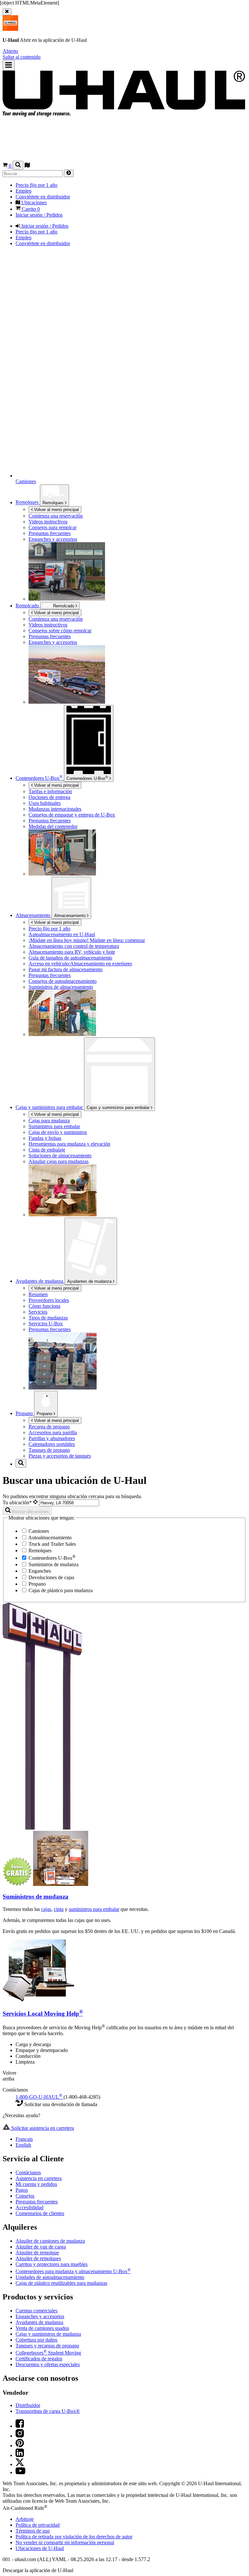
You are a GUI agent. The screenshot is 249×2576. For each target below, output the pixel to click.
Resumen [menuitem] (38, 1294)
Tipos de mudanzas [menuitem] (48, 1318)
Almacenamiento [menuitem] (34, 915)
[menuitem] (137, 619)
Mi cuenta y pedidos (36, 2184)
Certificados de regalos (39, 2359)
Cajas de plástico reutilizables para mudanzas (61, 2283)
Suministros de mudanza (53, 1564)
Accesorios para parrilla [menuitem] (53, 1432)
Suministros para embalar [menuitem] (54, 1126)
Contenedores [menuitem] (39, 778)
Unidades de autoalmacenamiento (50, 2277)
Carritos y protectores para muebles (52, 2264)
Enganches (39, 1571)
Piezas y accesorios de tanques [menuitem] (60, 1456)
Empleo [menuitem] (24, 191)
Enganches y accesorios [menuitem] (53, 539)
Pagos (22, 2190)
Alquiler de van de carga (41, 2247)
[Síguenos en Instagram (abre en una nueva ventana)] (20, 2436)
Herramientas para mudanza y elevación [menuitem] (69, 1144)
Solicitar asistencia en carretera (42, 2128)
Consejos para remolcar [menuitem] (53, 527)
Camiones (38, 1531)
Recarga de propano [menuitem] (49, 1427)
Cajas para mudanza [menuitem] (49, 1121)
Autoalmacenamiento (49, 1538)
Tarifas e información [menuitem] (50, 791)
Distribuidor (28, 2405)
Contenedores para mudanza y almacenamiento (73, 2271)
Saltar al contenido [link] (22, 57)
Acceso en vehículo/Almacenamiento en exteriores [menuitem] (80, 964)
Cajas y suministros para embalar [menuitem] (50, 1107)
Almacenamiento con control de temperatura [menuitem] (74, 946)
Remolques (54, 503)
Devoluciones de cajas (51, 1577)
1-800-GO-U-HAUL (39, 2097)
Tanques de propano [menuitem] (49, 1450)
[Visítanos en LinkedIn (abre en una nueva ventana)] (20, 2455)
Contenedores (87, 778)
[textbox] (69, 1503)
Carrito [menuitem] (30, 209)
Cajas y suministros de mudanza (48, 2334)
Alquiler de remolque (37, 2253)
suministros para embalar (94, 1909)
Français (24, 2139)
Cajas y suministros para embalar (119, 1108)
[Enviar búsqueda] (69, 173)
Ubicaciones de (40, 2548)
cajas (46, 1909)
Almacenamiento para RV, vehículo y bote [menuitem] (72, 952)
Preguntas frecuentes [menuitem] (50, 533)
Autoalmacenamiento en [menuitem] (62, 934)
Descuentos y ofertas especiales (48, 2364)
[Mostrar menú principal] (9, 65)
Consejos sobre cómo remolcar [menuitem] (60, 631)
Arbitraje (25, 2519)
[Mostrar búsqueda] (18, 165)
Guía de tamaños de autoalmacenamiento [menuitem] (70, 958)
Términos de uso (33, 2531)
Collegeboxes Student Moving (48, 2353)
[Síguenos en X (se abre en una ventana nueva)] (20, 2464)
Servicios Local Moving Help (43, 2014)
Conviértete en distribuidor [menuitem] (43, 197)
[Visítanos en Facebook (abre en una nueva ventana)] (20, 2426)
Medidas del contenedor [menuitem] (53, 826)
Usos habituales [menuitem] (45, 803)
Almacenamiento (71, 916)
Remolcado (28, 606)
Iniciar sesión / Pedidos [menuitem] (39, 215)
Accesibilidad (30, 2207)
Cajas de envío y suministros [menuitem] (58, 1132)
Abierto (10, 51)
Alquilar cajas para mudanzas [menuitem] (59, 1161)
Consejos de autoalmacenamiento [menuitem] (63, 981)
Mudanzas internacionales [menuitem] (55, 809)
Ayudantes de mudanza (90, 1281)
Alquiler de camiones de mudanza (50, 2241)
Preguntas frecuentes (37, 2202)
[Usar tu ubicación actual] (36, 1503)
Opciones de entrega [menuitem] (49, 797)
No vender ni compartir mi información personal (65, 2542)
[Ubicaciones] (27, 166)
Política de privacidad (38, 2525)
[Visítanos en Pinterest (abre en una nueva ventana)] (20, 2445)
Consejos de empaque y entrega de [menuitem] (72, 815)
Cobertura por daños (36, 2340)
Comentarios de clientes (40, 2213)
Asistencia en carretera (39, 2178)
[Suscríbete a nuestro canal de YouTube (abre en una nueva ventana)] (20, 2472)
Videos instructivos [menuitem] (48, 522)
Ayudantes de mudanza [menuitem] (40, 1281)
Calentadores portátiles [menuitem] (52, 1444)
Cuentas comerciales (36, 2311)
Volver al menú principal (56, 510)
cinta (59, 1909)
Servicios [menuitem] (38, 1312)
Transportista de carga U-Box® (48, 2411)
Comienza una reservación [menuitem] (56, 516)
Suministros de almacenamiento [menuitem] (61, 987)
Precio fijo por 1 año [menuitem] (36, 185)
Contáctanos (28, 2172)
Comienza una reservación (56, 619)
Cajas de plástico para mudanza (60, 1590)
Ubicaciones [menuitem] (33, 203)
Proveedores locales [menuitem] (49, 1300)
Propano (45, 1414)
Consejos (25, 2196)
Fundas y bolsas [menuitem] (45, 1138)
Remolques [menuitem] (28, 502)
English (23, 2145)
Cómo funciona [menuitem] (44, 1306)
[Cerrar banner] (7, 12)
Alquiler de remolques (38, 2258)
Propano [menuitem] (25, 1413)
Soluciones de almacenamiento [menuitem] (60, 1156)
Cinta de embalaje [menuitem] (47, 1150)
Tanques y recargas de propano (47, 2346)
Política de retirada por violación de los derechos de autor (74, 2537)
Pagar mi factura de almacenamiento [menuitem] (65, 969)
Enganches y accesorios (40, 2316)
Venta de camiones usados (42, 2328)
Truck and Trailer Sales (52, 1544)
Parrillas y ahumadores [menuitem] (52, 1438)
